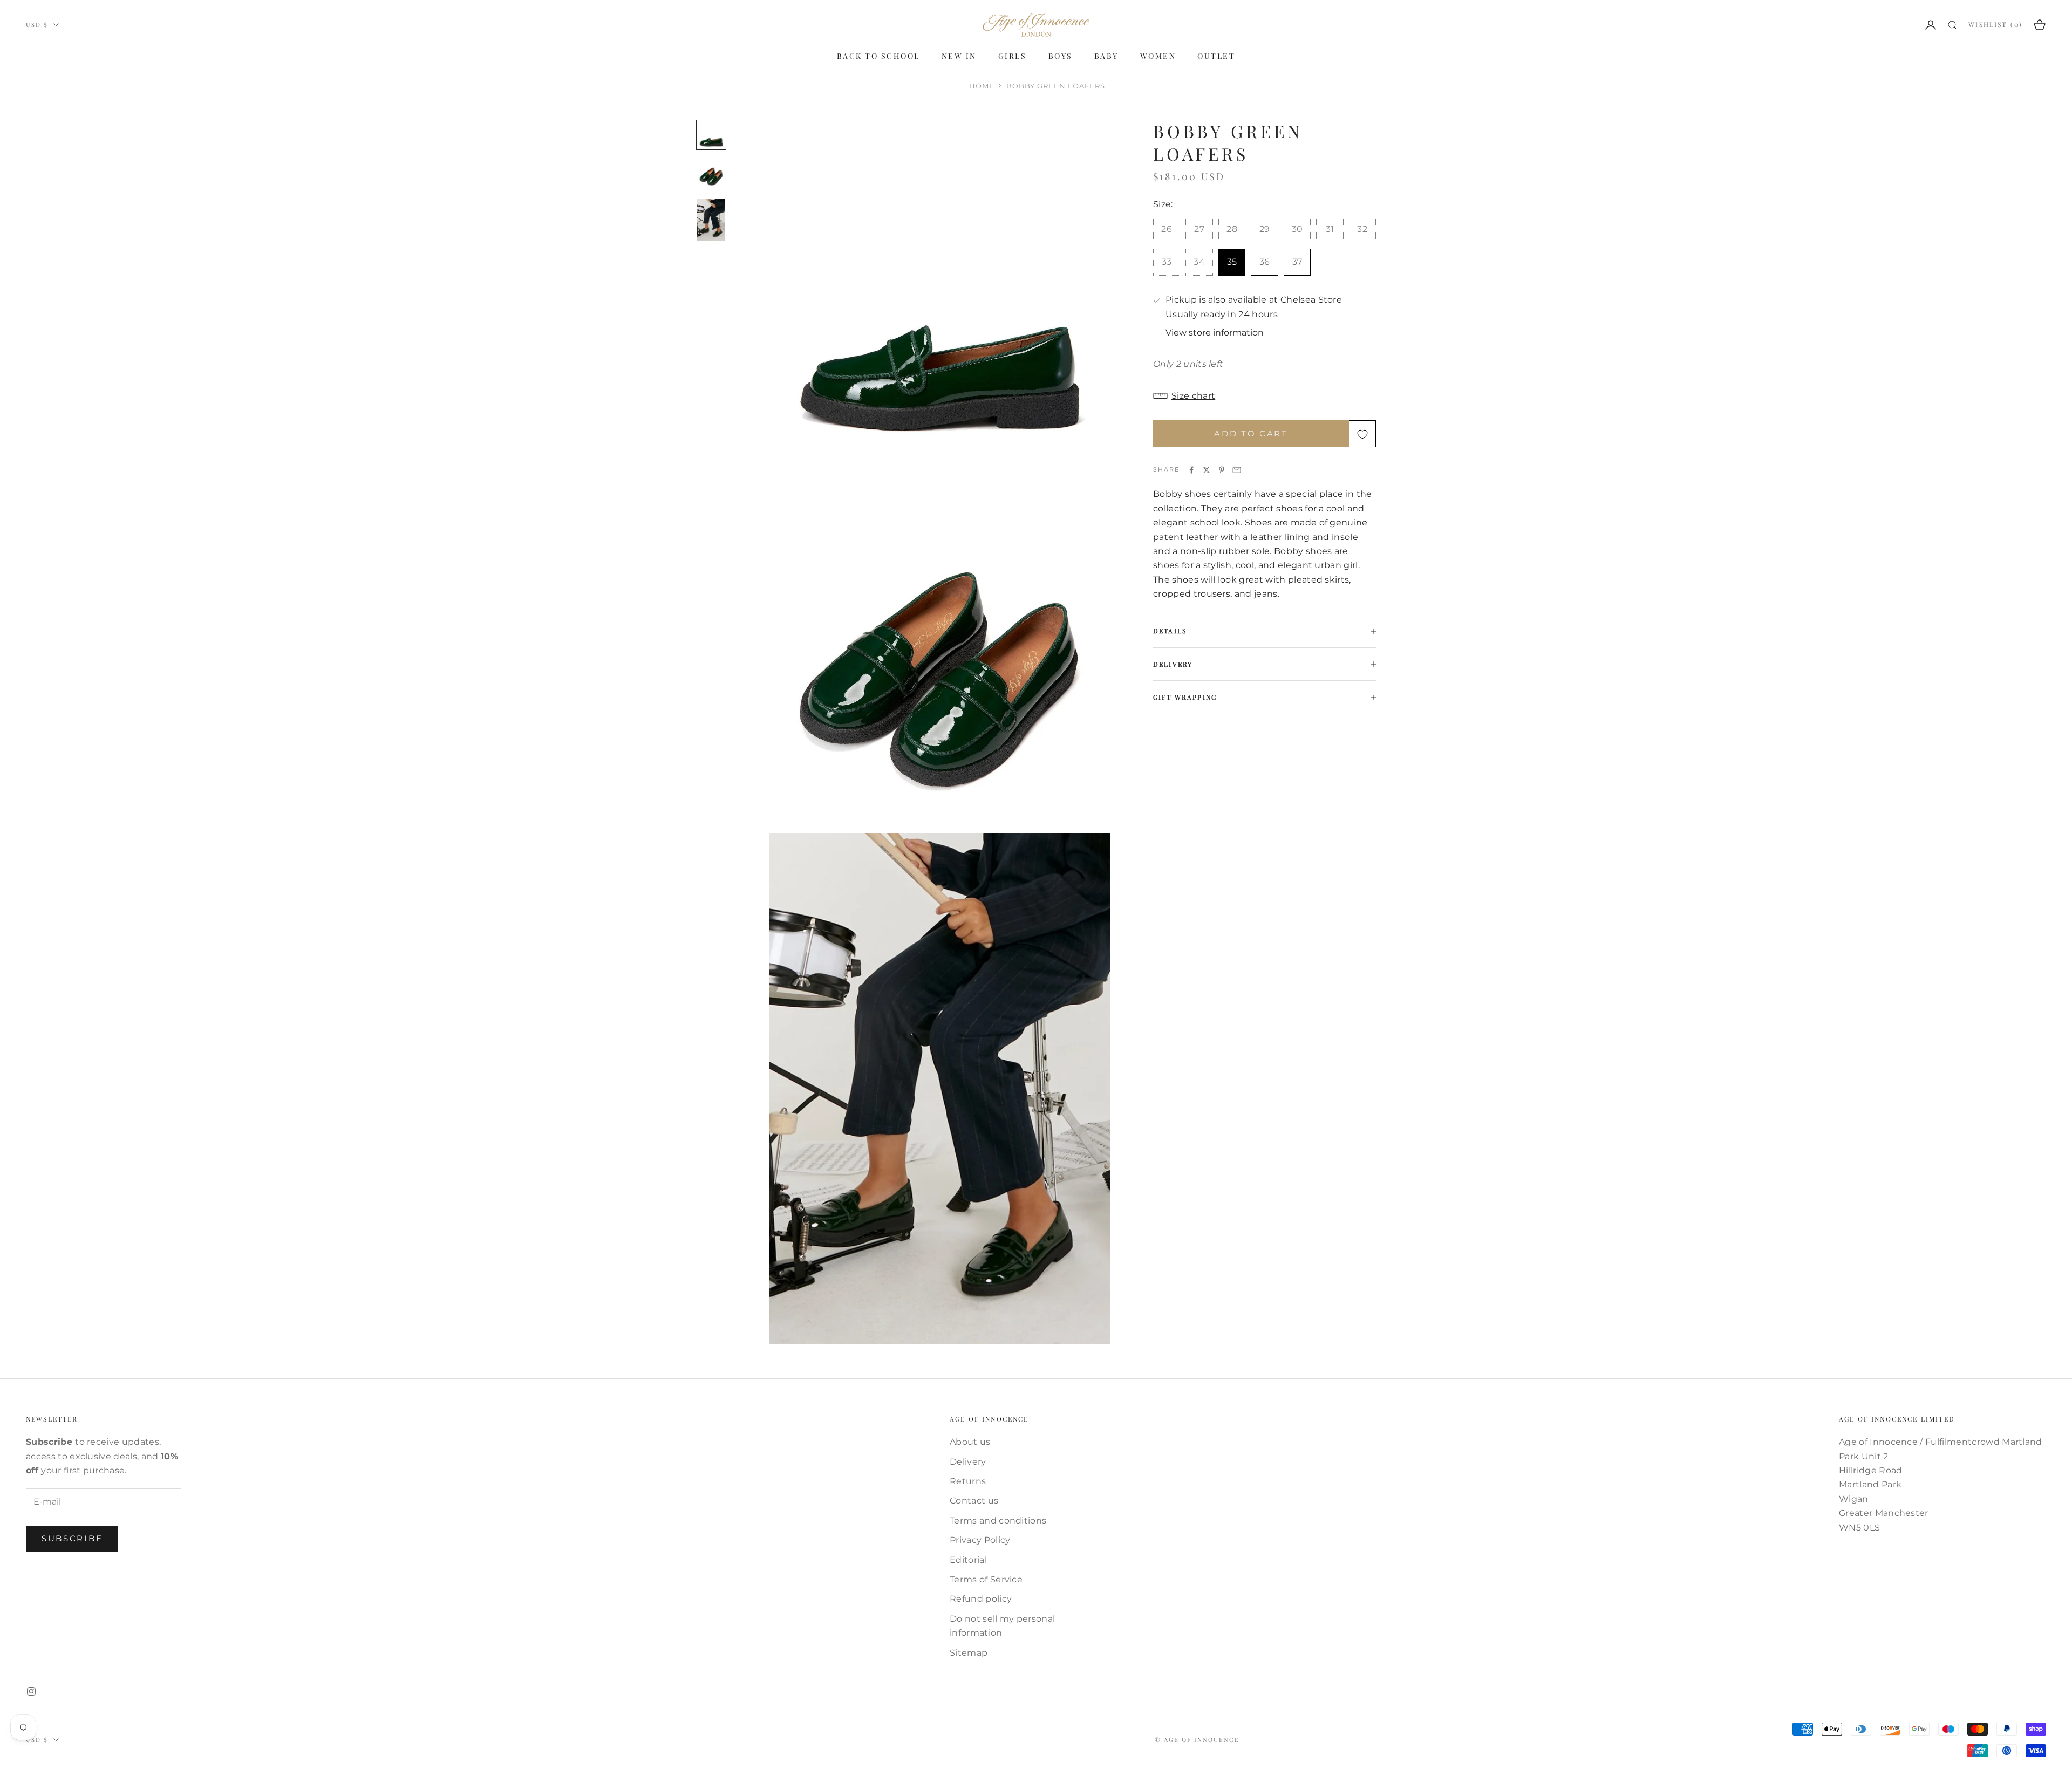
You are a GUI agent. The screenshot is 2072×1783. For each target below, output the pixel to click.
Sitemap (969, 1653)
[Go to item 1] (711, 135)
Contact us (974, 1501)
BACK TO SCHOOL (878, 56)
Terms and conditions (998, 1521)
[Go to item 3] (711, 220)
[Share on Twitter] (1207, 470)
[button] (1265, 396)
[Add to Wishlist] (1362, 434)
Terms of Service (986, 1579)
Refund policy (981, 1599)
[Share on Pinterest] (1222, 470)
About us (970, 1442)
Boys (1061, 56)
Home (982, 86)
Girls (1013, 56)
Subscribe (72, 1538)
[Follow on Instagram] (31, 1691)
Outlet (1216, 56)
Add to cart (1251, 433)
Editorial (968, 1560)
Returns (968, 1481)
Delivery (968, 1462)
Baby (1106, 56)
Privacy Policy (980, 1540)
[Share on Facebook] (1191, 470)
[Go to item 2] (711, 174)
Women (1158, 56)
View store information (1215, 333)
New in (959, 56)
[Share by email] (1237, 470)
